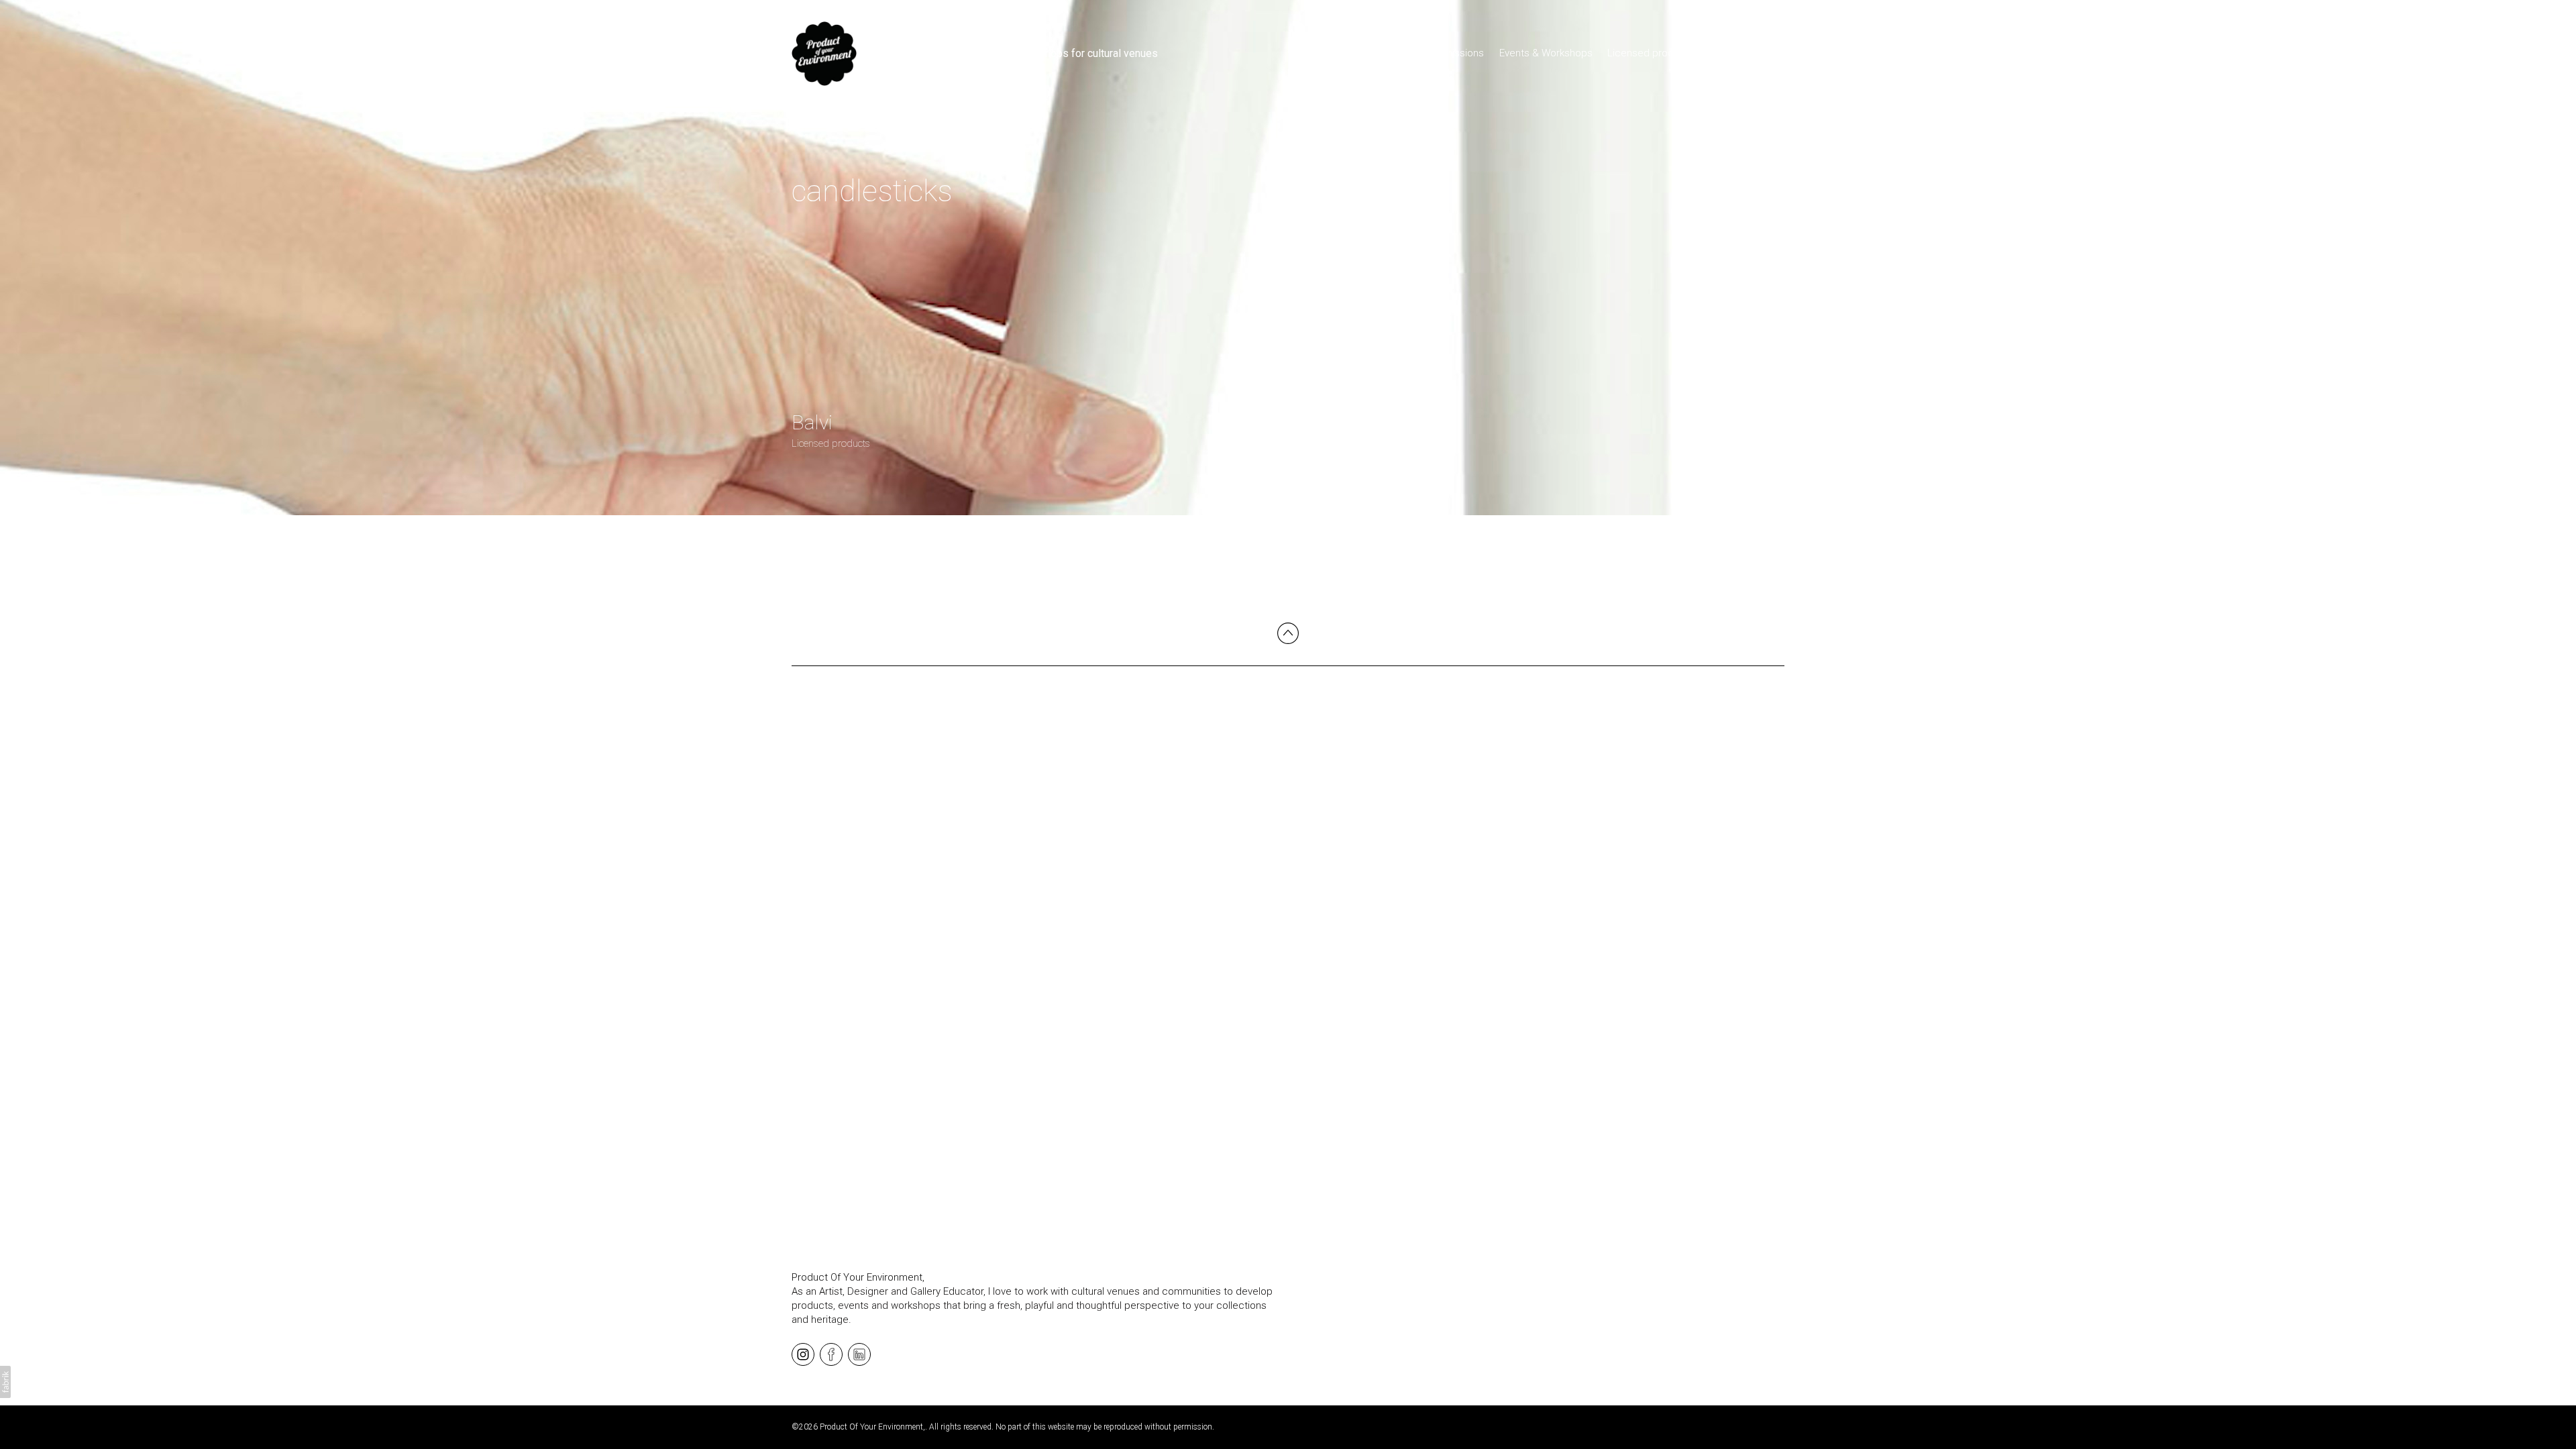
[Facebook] (831, 1354)
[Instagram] (803, 1354)
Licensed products (1651, 53)
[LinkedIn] (859, 1354)
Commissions (1453, 53)
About (1771, 53)
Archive (1726, 53)
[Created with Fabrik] (5, 1382)
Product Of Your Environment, (858, 1277)
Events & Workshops (1546, 53)
